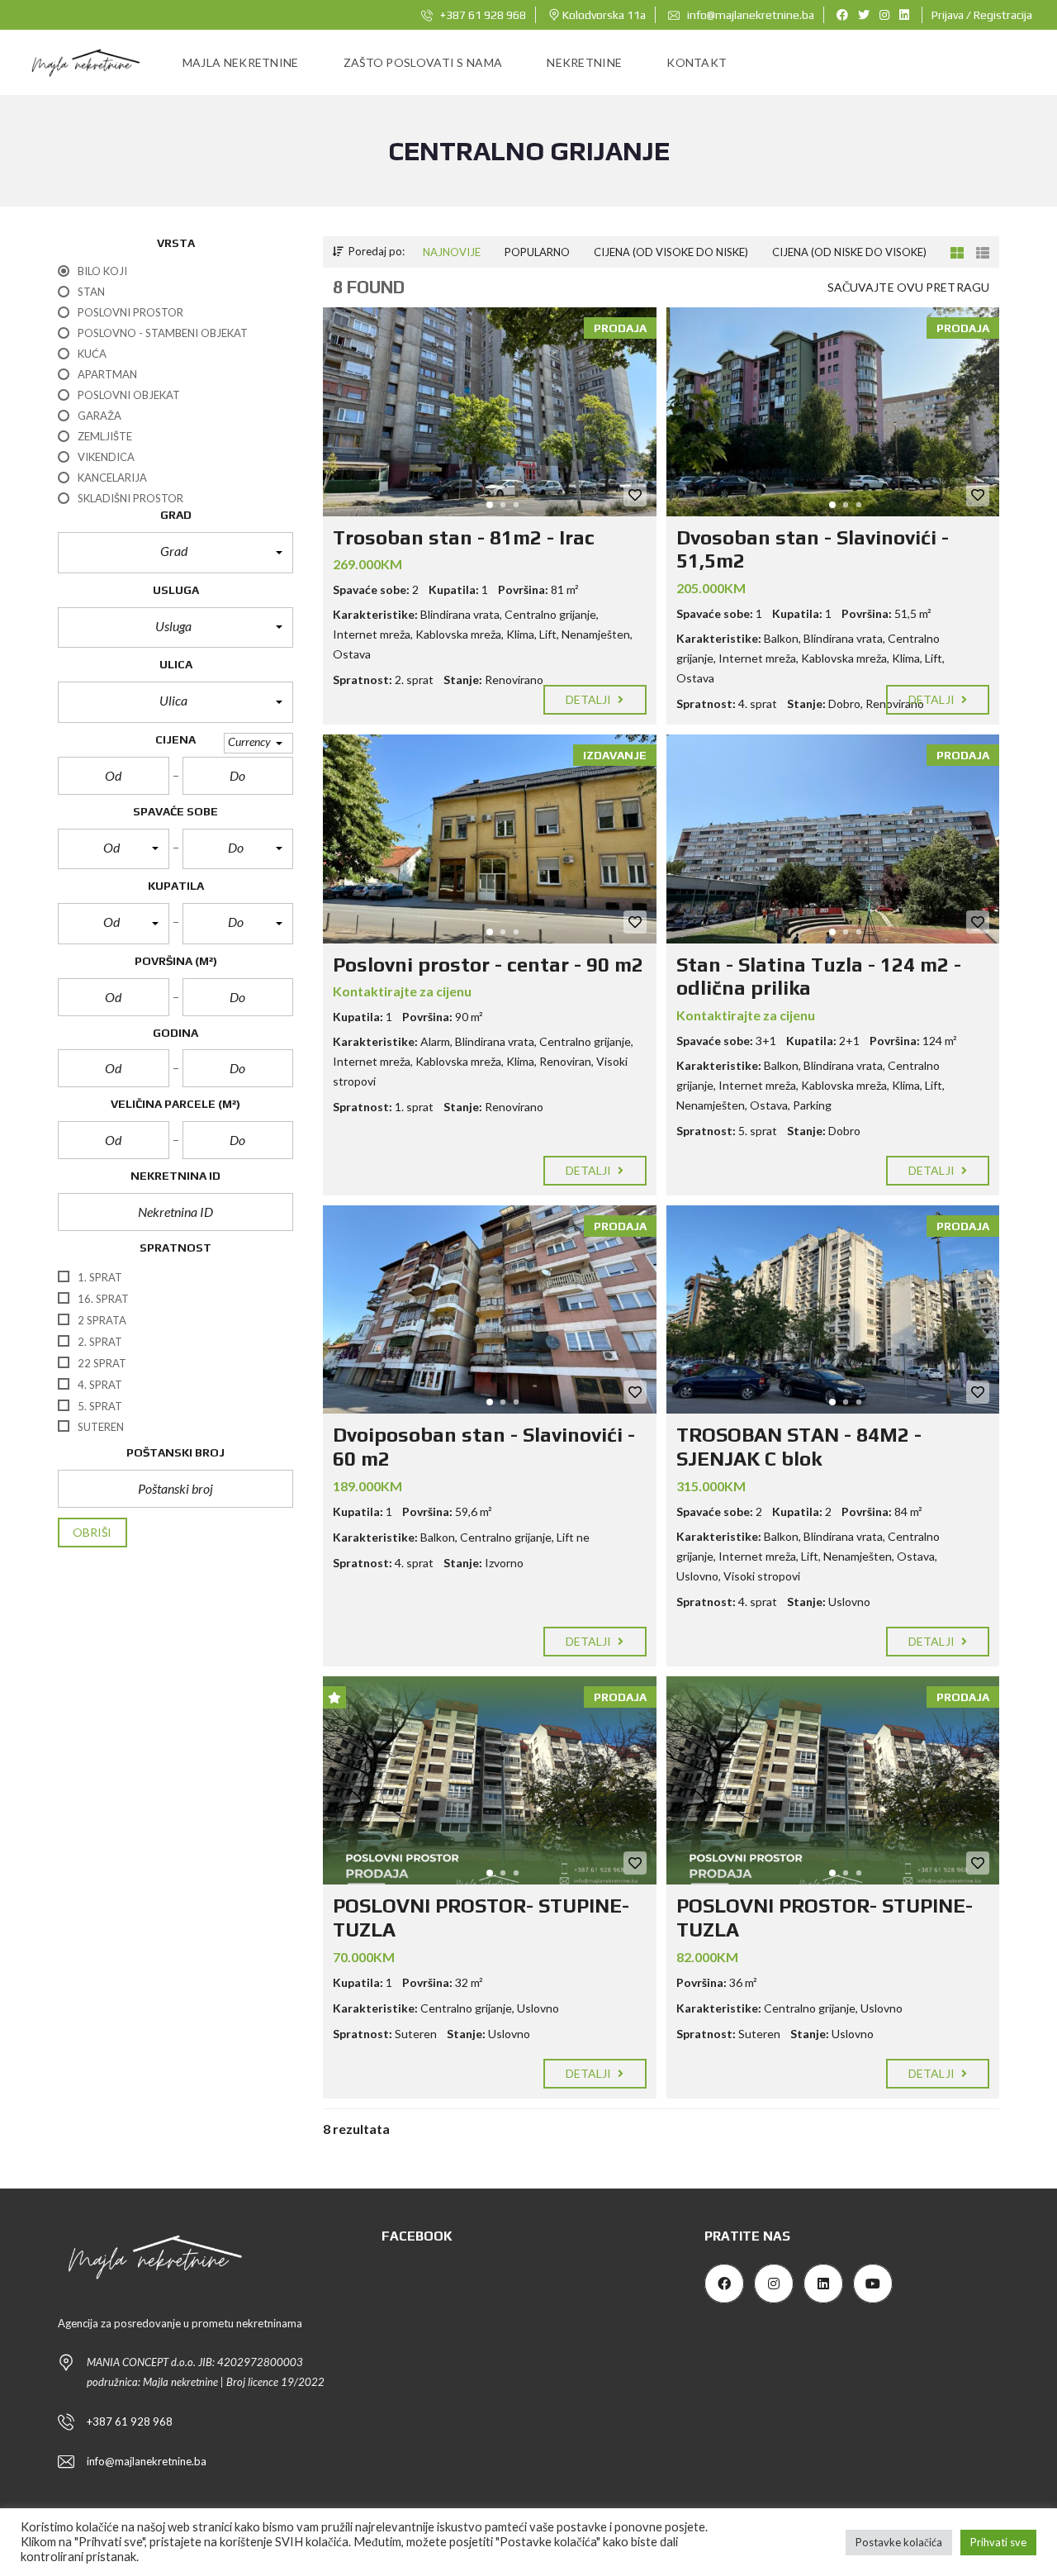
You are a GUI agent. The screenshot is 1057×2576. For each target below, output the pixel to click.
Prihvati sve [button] (998, 2542)
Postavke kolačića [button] (899, 2542)
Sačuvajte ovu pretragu (908, 287)
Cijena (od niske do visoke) (849, 252)
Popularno (537, 252)
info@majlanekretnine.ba (749, 15)
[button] (175, 553)
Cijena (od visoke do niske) (671, 252)
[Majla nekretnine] (84, 63)
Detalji (590, 699)
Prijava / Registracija (982, 15)
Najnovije (452, 252)
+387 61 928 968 (482, 15)
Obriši (92, 1532)
